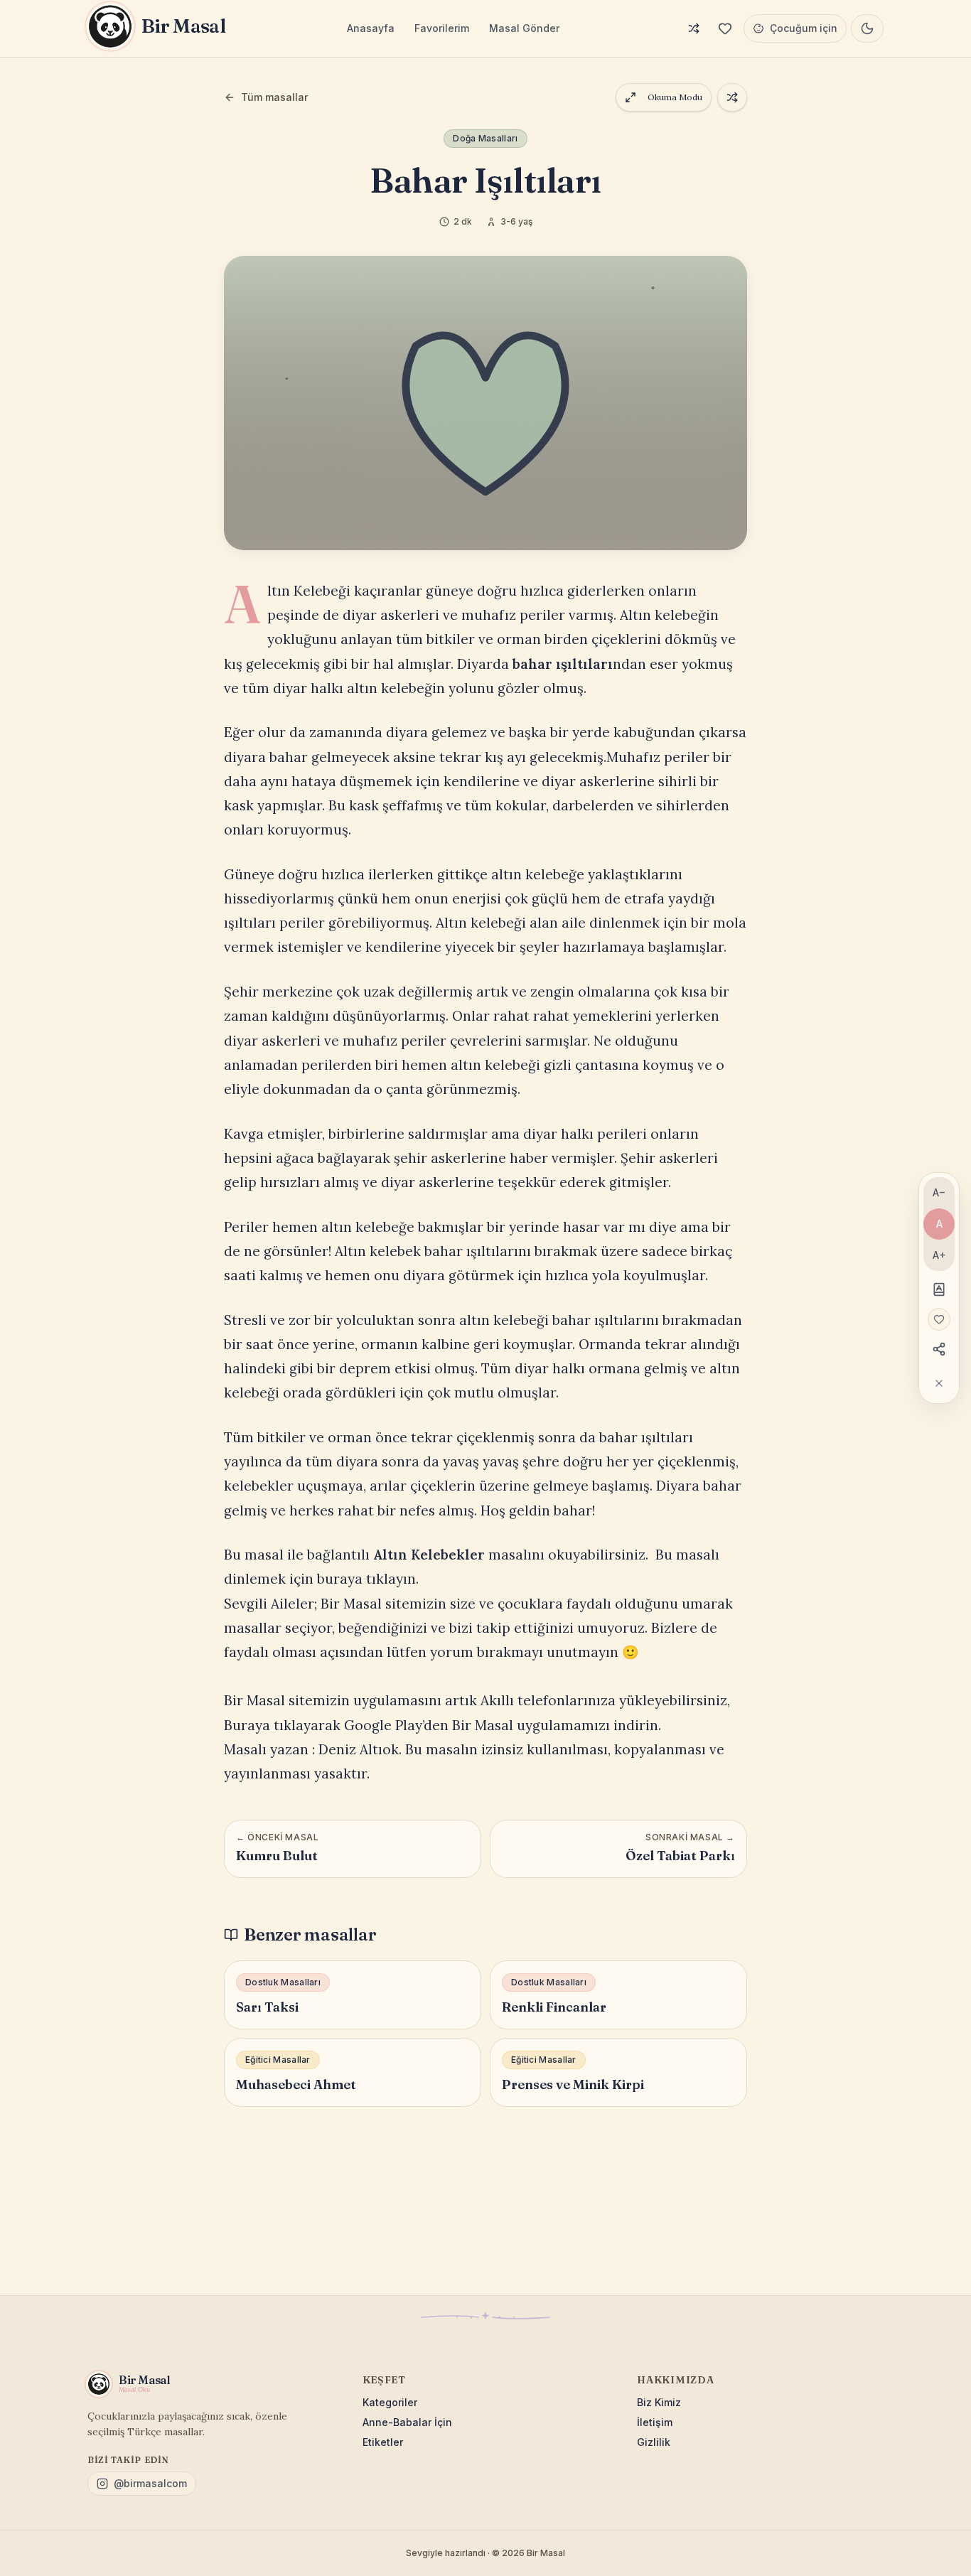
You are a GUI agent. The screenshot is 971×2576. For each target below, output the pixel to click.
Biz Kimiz (659, 2402)
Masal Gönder (524, 28)
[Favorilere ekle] (939, 1319)
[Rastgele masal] (694, 28)
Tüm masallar (274, 97)
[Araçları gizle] (939, 1383)
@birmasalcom (150, 2483)
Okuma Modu (675, 97)
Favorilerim (442, 28)
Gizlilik (654, 2442)
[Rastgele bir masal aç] (732, 97)
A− (939, 1192)
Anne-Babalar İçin (407, 2422)
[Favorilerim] (725, 28)
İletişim (655, 2422)
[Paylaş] (939, 1349)
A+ (939, 1255)
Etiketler (383, 2442)
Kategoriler (390, 2402)
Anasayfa (371, 28)
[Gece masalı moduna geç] (867, 28)
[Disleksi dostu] (939, 1289)
